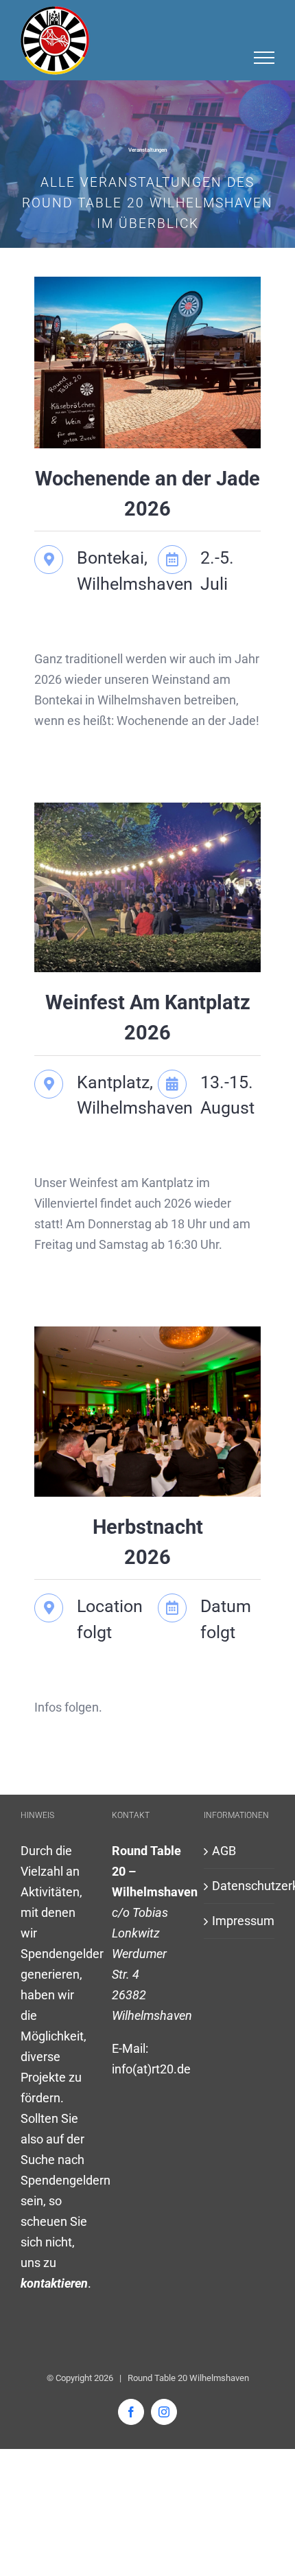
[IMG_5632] (147, 1332)
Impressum (240, 1921)
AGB (224, 1851)
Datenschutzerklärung (240, 1886)
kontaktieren (54, 2283)
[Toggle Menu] (264, 58)
